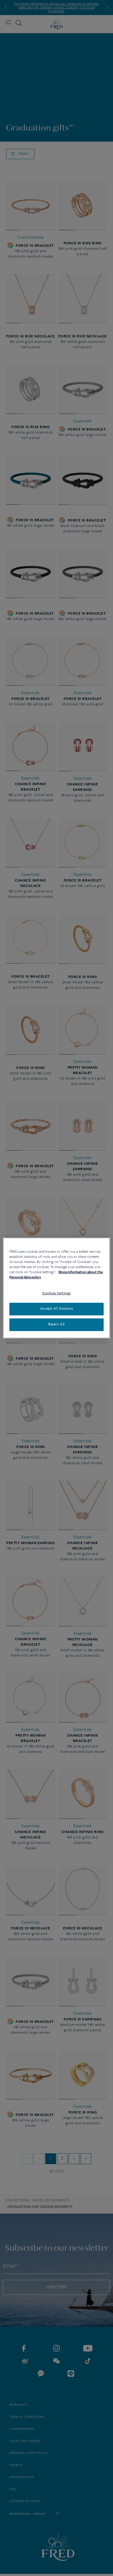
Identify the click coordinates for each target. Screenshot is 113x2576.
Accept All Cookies (56, 1309)
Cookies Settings (56, 1293)
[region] (56, 1288)
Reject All (56, 1324)
